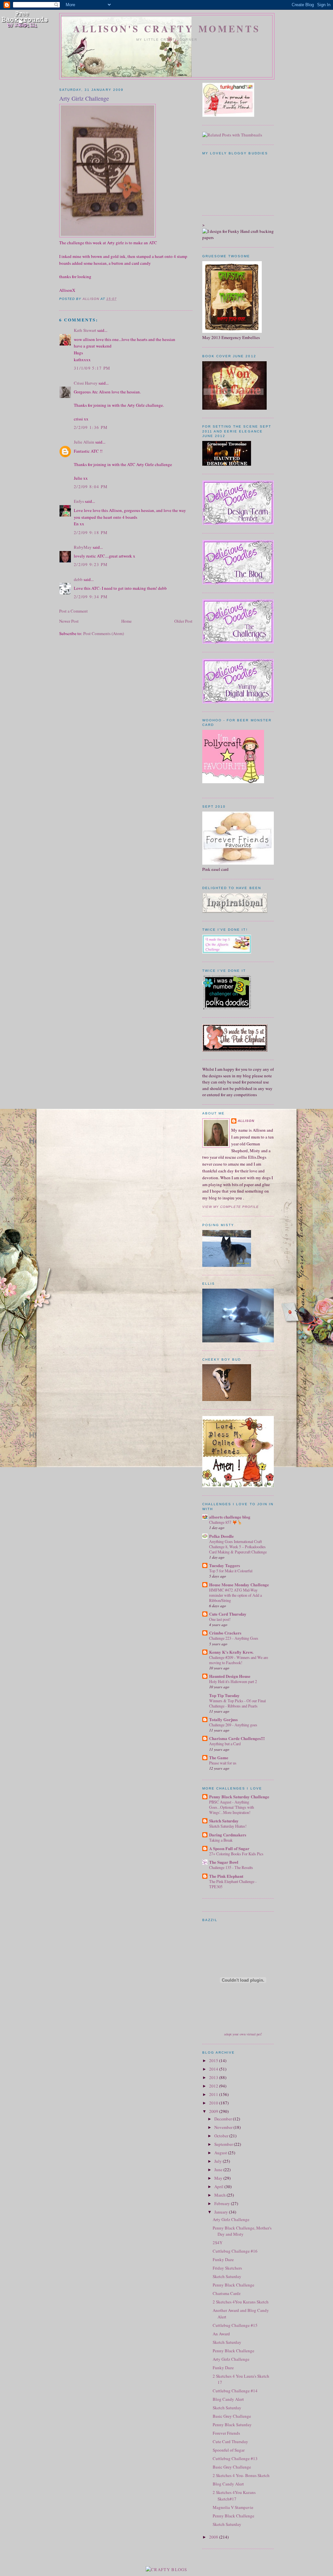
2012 (214, 2086)
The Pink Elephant (226, 1876)
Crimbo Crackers (225, 1633)
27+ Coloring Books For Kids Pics (236, 1854)
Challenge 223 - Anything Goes (234, 1638)
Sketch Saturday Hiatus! (228, 1826)
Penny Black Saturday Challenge (239, 1797)
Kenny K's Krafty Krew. (231, 1652)
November (224, 2127)
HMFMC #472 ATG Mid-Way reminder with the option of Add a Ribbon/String (235, 1595)
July (219, 2161)
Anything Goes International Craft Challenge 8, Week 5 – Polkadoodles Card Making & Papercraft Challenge (238, 1547)
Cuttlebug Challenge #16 (235, 2251)
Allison (246, 1121)
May (219, 2178)
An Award (221, 2334)
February (223, 2203)
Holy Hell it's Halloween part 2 (233, 1681)
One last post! (220, 1619)
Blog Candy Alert (228, 2399)
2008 (214, 2537)
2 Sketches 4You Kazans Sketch (241, 2302)
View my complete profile (231, 1207)
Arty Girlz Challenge (231, 2219)
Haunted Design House (230, 1676)
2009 (214, 2111)
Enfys (79, 501)
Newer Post (69, 621)
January (222, 2212)
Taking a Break (221, 1840)
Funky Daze (223, 2259)
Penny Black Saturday (232, 2425)
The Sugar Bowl (224, 1862)
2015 (214, 2060)
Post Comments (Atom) (104, 633)
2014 (214, 2069)
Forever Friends (226, 2433)
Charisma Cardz (227, 2293)
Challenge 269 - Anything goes (233, 1725)
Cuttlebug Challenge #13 (235, 2458)
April (219, 2187)
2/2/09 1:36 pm (91, 427)
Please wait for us (223, 1763)
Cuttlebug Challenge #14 (235, 2391)
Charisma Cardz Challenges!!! (237, 1738)
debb (78, 579)
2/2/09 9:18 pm (91, 532)
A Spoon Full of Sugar (229, 1848)
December (224, 2119)
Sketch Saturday (224, 1821)
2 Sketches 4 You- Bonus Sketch (241, 2475)
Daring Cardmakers (228, 1835)
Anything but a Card (225, 1744)
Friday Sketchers (227, 2268)
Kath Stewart (85, 330)
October (222, 2136)
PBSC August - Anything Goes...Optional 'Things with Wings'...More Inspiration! (232, 1807)
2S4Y (218, 2243)
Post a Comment (73, 611)
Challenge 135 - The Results (231, 1867)
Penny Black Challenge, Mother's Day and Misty (242, 2231)
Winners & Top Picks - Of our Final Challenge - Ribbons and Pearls (237, 1703)
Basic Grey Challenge (232, 2416)
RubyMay (83, 547)
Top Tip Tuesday (224, 1695)
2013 (214, 2077)
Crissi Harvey (86, 383)
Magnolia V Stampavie (233, 2507)
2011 (214, 2094)
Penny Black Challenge (233, 2285)
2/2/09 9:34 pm (91, 597)
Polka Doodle (221, 1536)
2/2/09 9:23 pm (91, 564)
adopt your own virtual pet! (243, 2034)
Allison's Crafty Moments (167, 29)
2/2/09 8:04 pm (91, 487)
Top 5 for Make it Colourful (231, 1571)
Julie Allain (84, 442)
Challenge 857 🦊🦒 (226, 1522)
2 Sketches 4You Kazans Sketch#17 (234, 2496)
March (220, 2195)
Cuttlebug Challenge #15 (235, 2325)
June (219, 2170)
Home (127, 621)
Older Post (183, 621)
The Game (219, 1757)
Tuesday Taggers (225, 1565)
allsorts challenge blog (230, 1517)
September (224, 2144)
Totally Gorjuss (223, 1719)
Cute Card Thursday (228, 1614)
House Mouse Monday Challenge (239, 1585)
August (221, 2153)
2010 (214, 2103)
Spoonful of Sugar (229, 2450)
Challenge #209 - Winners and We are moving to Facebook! (239, 1660)
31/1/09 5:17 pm (92, 368)
